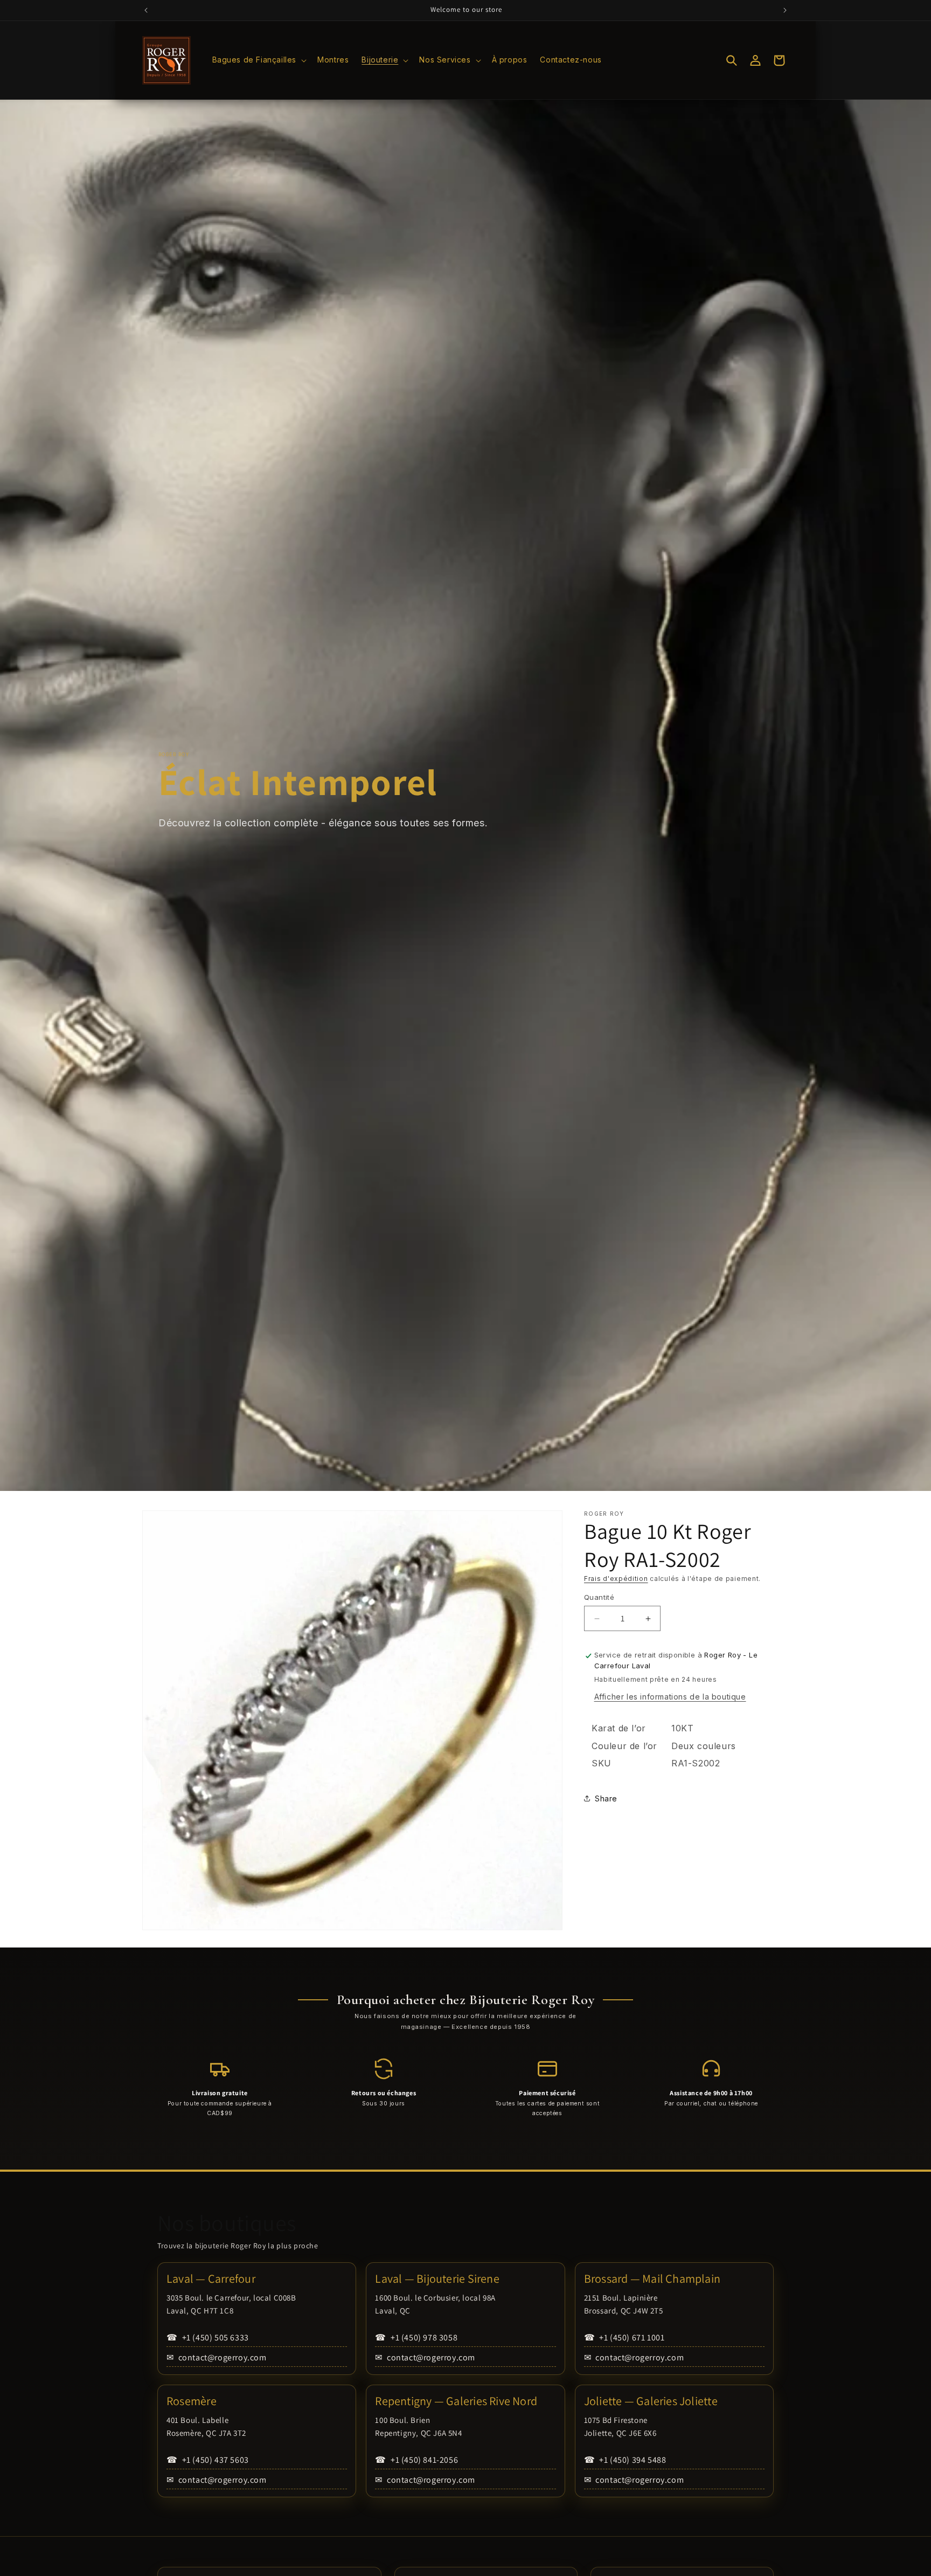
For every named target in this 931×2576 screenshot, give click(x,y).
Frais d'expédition (616, 1579)
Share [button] (606, 1798)
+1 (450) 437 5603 (208, 2460)
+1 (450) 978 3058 (416, 2337)
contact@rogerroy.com (217, 2357)
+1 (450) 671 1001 (624, 2337)
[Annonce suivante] (785, 10)
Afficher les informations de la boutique (670, 1697)
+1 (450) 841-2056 (416, 2460)
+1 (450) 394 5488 (625, 2460)
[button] (259, 60)
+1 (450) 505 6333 (208, 2337)
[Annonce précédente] (146, 10)
